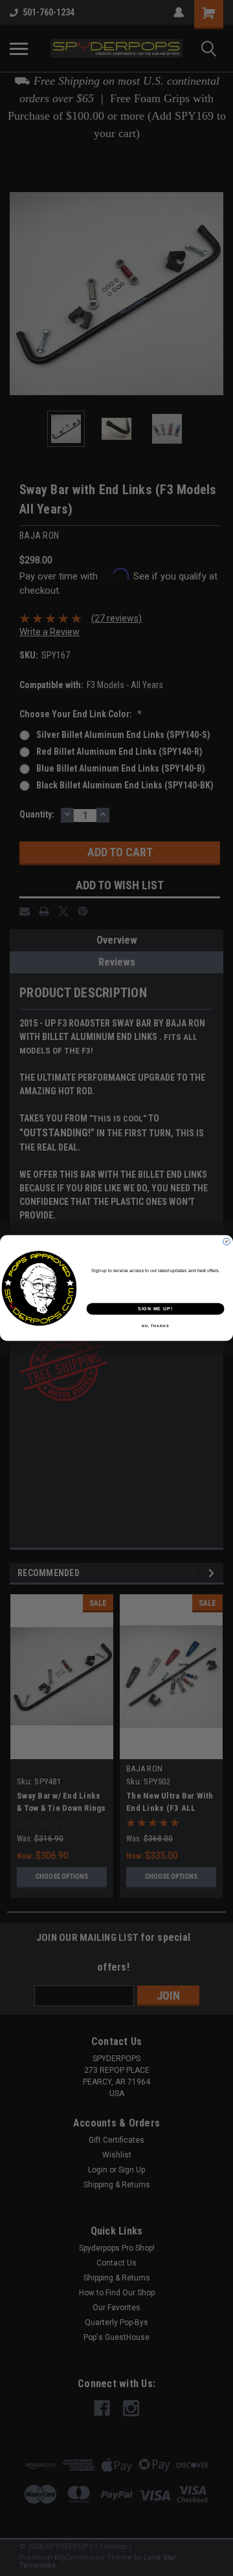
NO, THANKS (156, 1326)
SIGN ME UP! (155, 1309)
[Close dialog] (227, 1241)
